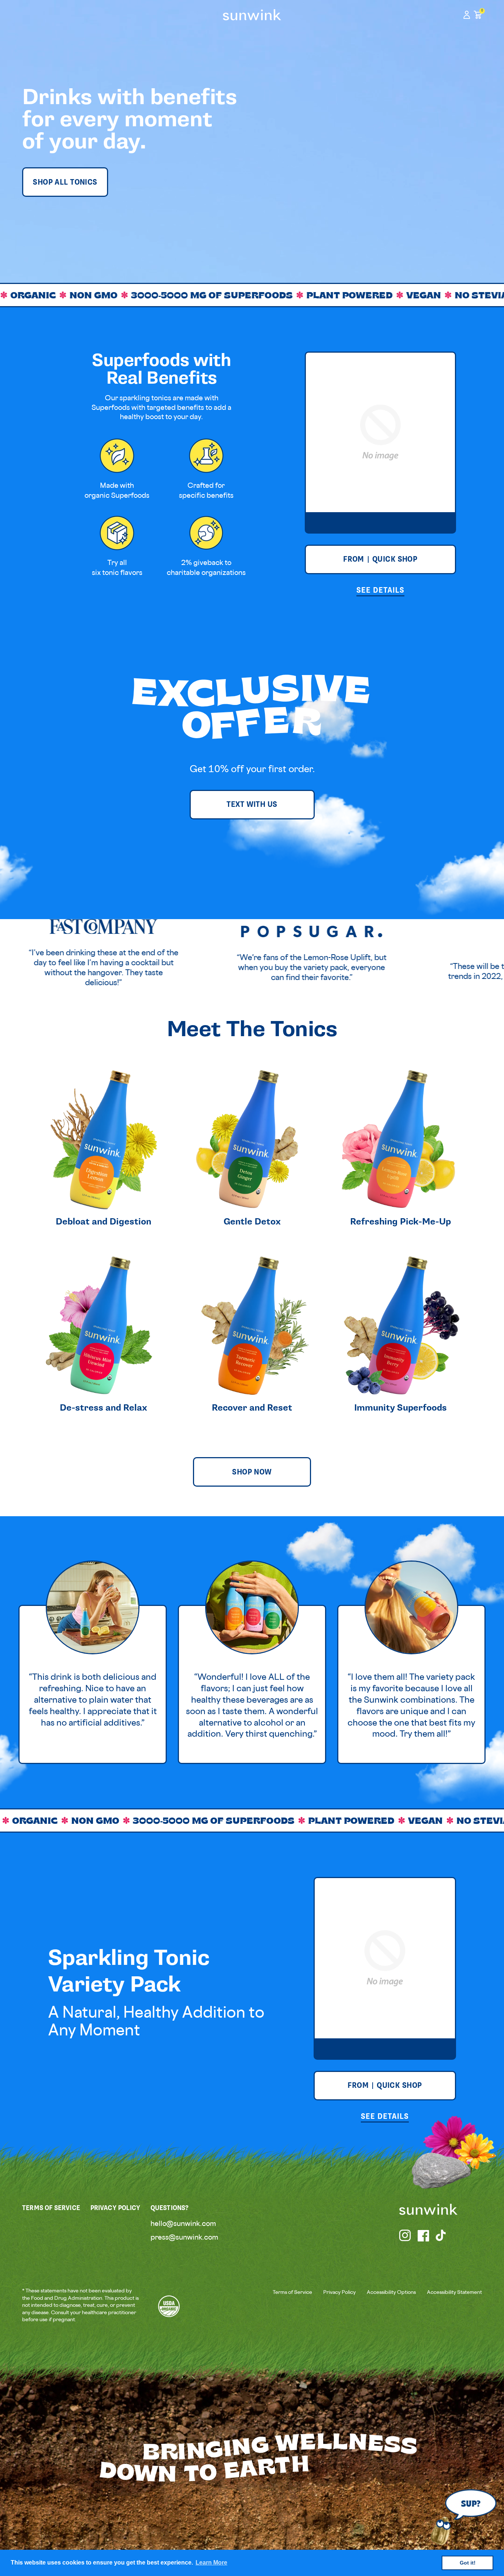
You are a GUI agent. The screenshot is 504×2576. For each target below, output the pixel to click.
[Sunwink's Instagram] (405, 2236)
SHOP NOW (252, 1472)
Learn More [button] (211, 2563)
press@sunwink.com (184, 2238)
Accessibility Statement (454, 2293)
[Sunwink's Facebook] (424, 2236)
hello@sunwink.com (183, 2224)
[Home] (252, 15)
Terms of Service (292, 2293)
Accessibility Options (391, 2293)
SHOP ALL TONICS (65, 182)
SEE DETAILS (380, 590)
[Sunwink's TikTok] (442, 2236)
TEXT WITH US (252, 804)
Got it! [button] (468, 2563)
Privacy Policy (339, 2293)
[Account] (467, 15)
